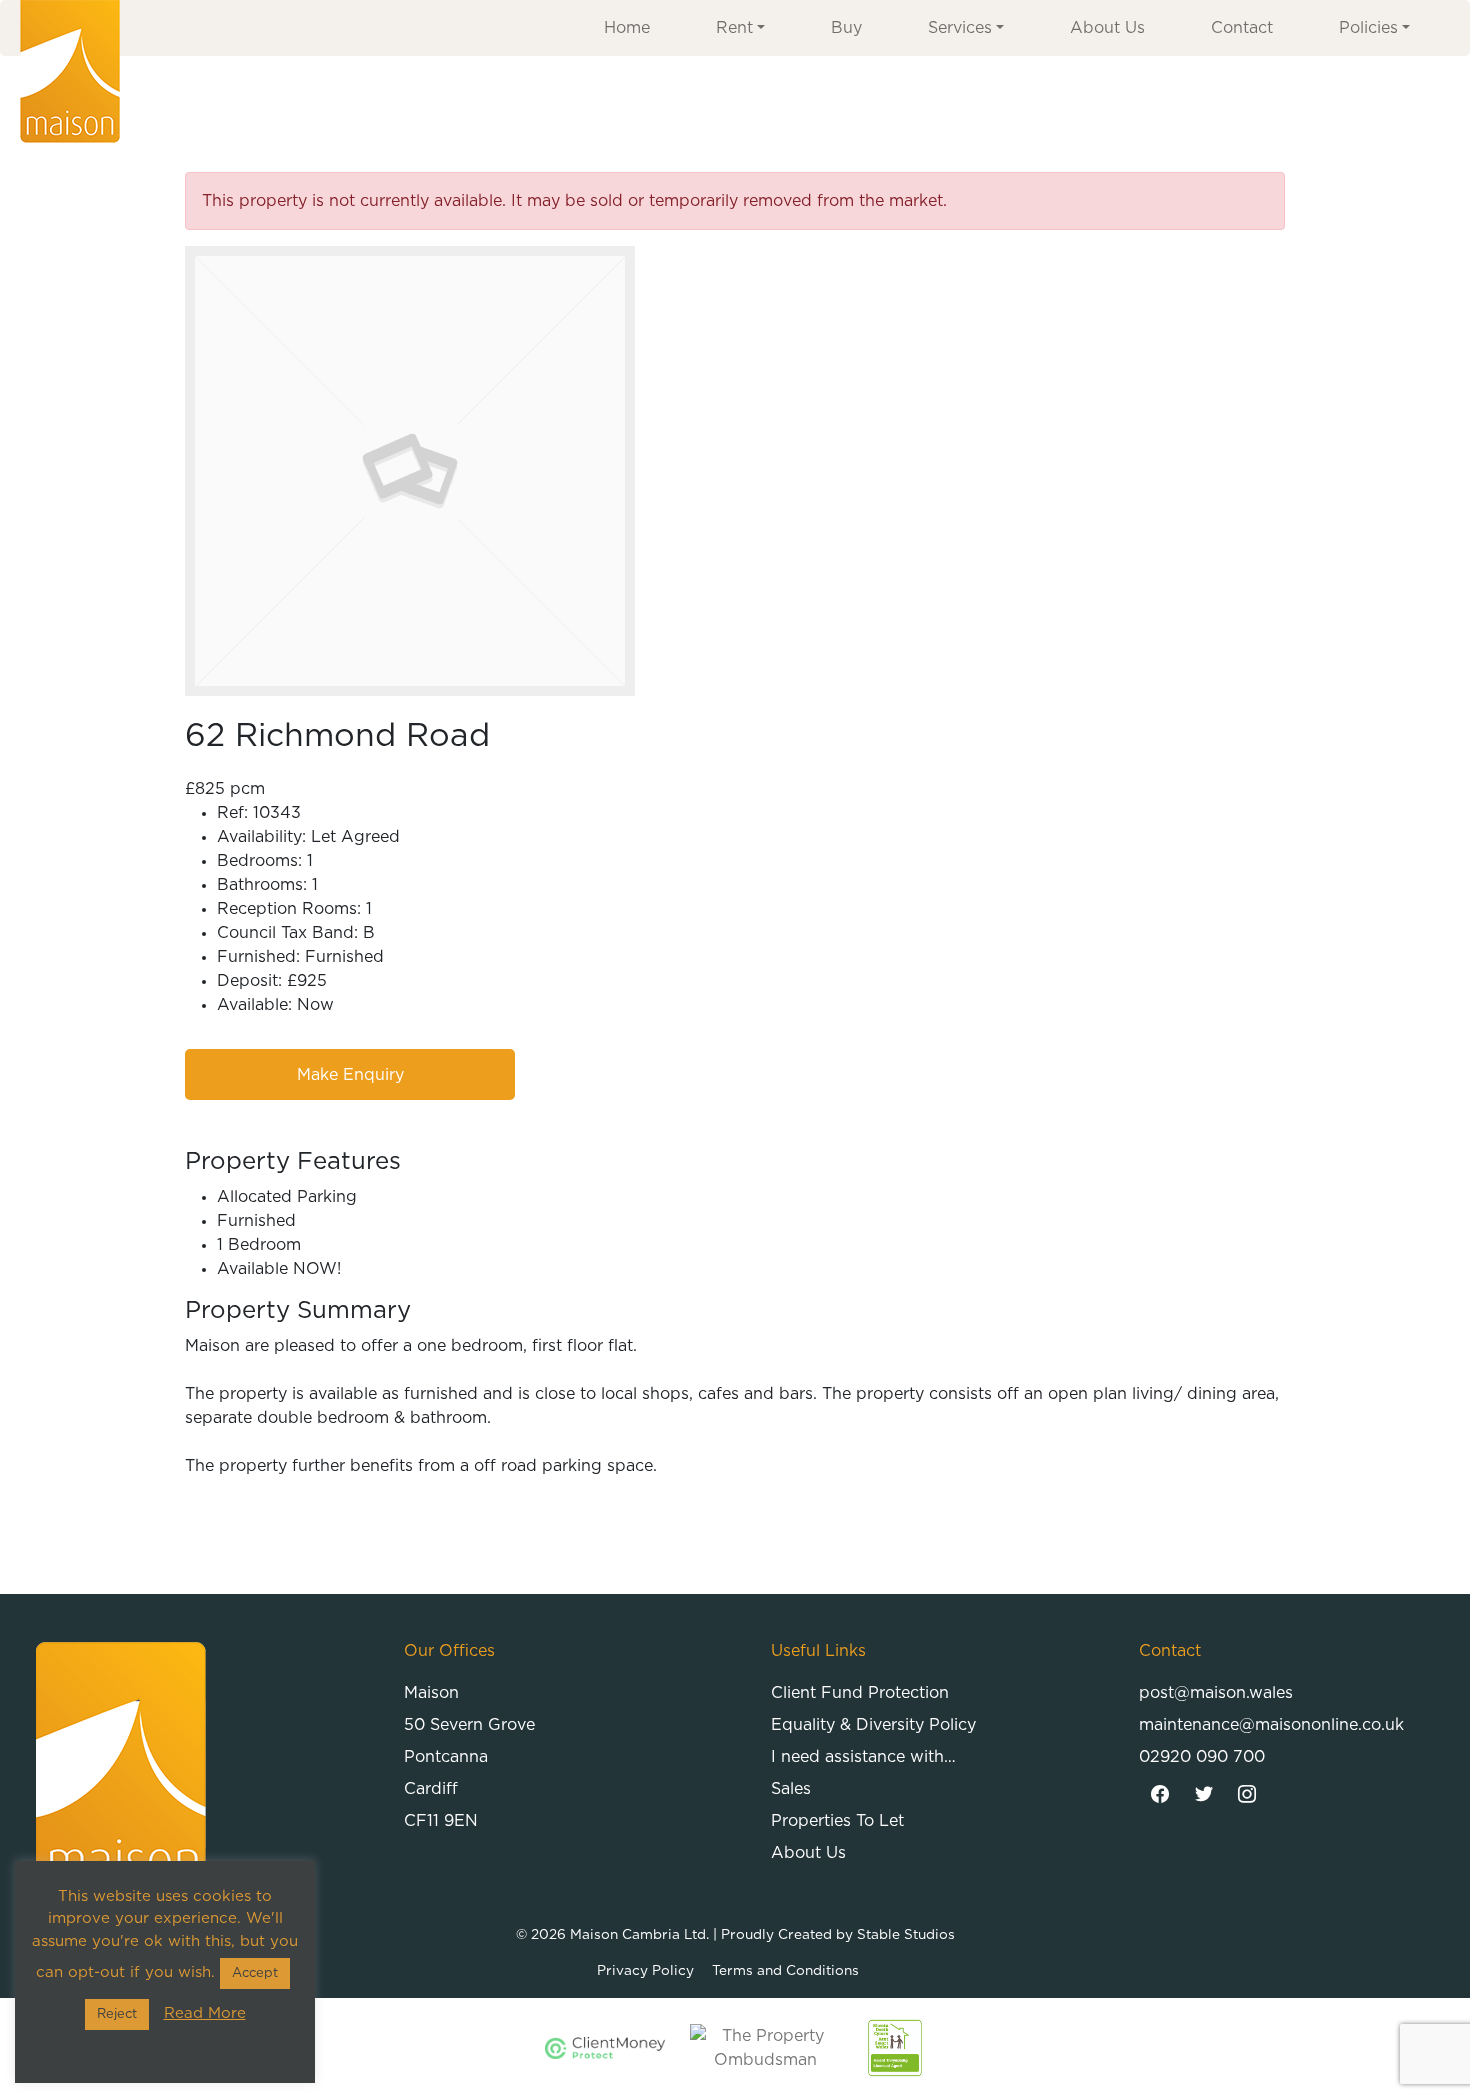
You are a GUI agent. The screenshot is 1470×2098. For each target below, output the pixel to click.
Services (960, 28)
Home (627, 28)
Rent (734, 28)
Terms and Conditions (785, 1971)
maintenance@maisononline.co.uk (1271, 1725)
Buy (846, 28)
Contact (1242, 28)
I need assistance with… (863, 1757)
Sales (791, 1789)
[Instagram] (1248, 1795)
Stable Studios (906, 1935)
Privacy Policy (645, 1971)
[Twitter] (1204, 1795)
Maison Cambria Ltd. (639, 1935)
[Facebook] (1161, 1795)
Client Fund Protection (860, 1693)
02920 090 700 (1202, 1757)
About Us (1107, 28)
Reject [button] (117, 2014)
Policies (1368, 28)
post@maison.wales (1216, 1693)
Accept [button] (255, 1973)
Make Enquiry (350, 1075)
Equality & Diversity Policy (873, 1725)
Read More (205, 2013)
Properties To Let (837, 1821)
